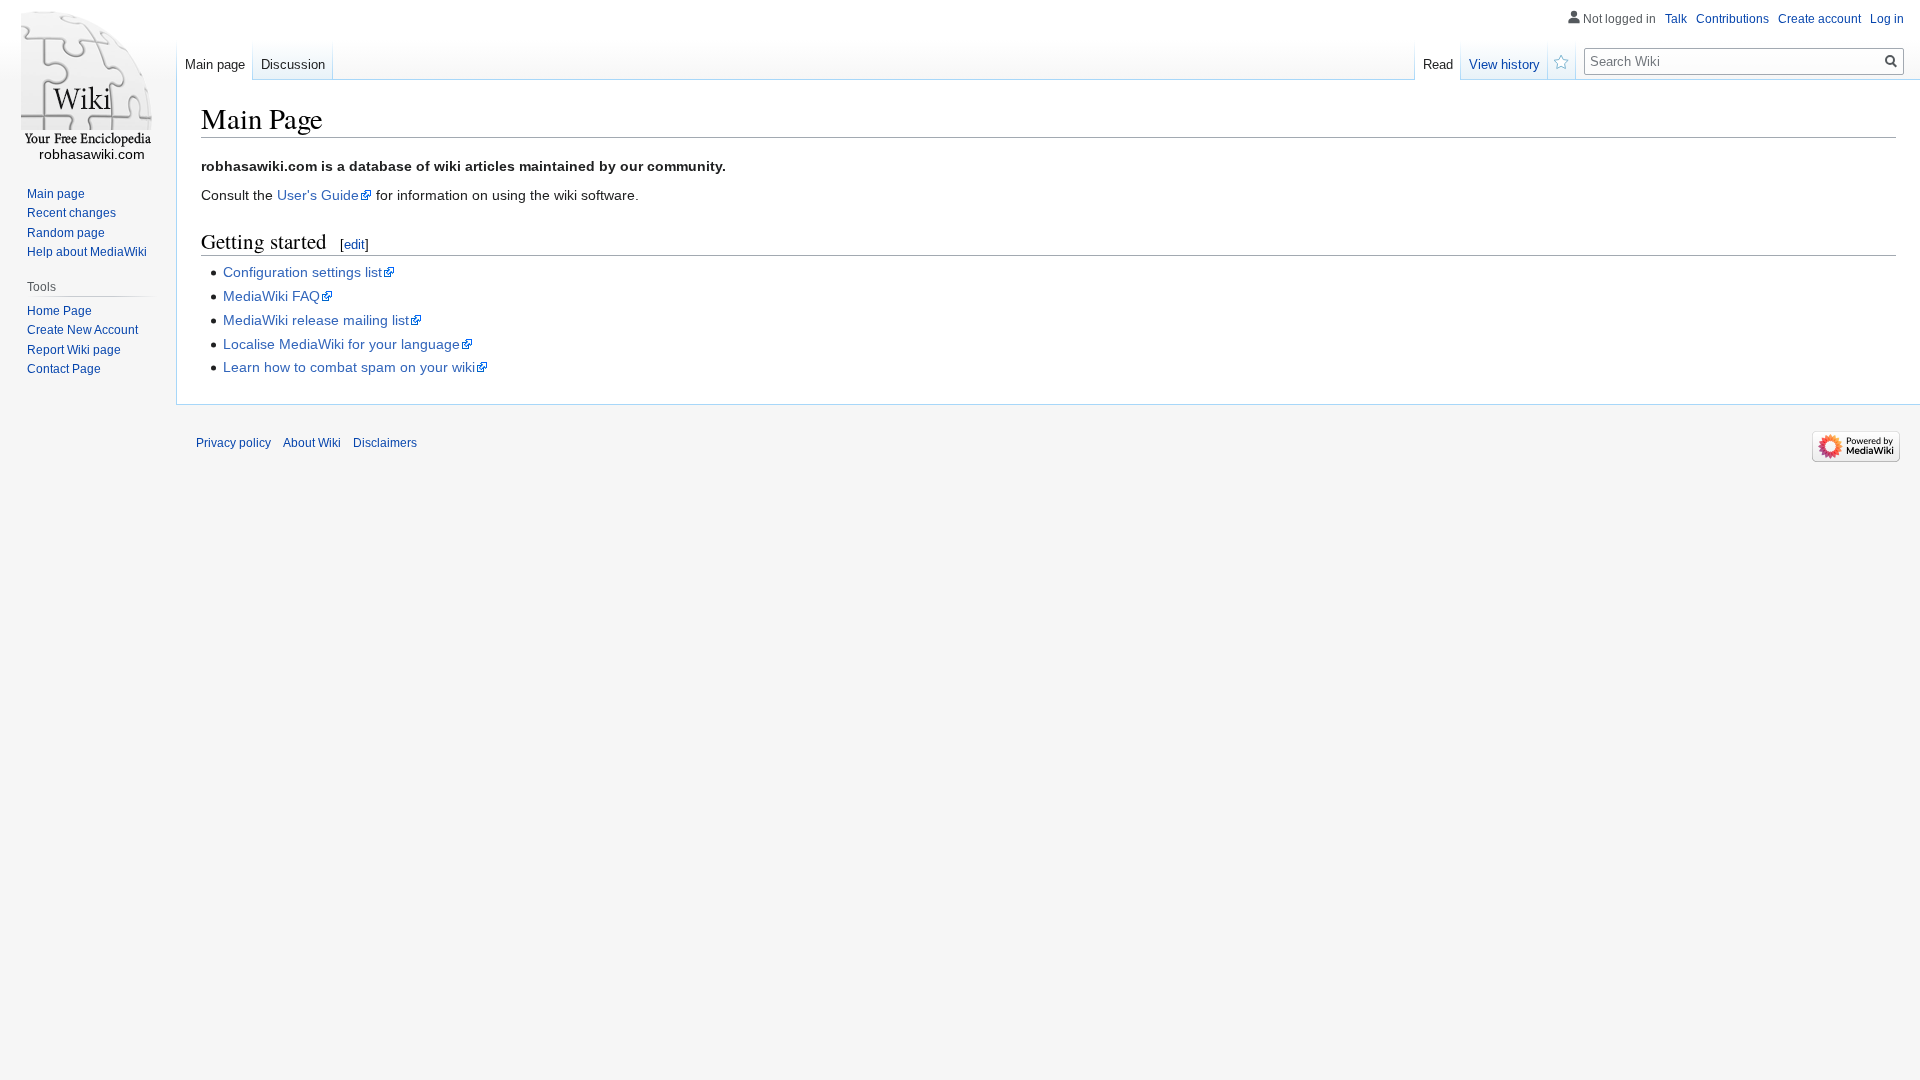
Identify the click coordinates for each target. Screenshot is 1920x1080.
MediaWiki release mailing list (316, 320)
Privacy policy (233, 443)
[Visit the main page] (88, 80)
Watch (1562, 60)
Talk (1676, 19)
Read (1438, 64)
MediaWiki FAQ (271, 296)
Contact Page (64, 369)
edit (354, 244)
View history (1504, 64)
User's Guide (318, 195)
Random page (66, 233)
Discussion (293, 64)
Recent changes (71, 213)
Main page (215, 64)
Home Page (59, 311)
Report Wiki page (74, 350)
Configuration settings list (302, 272)
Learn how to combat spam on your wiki (349, 367)
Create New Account (82, 330)
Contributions (1732, 19)
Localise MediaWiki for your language (341, 344)
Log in (1887, 19)
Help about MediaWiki (87, 252)
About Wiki (312, 443)
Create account (1819, 19)
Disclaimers (385, 443)
